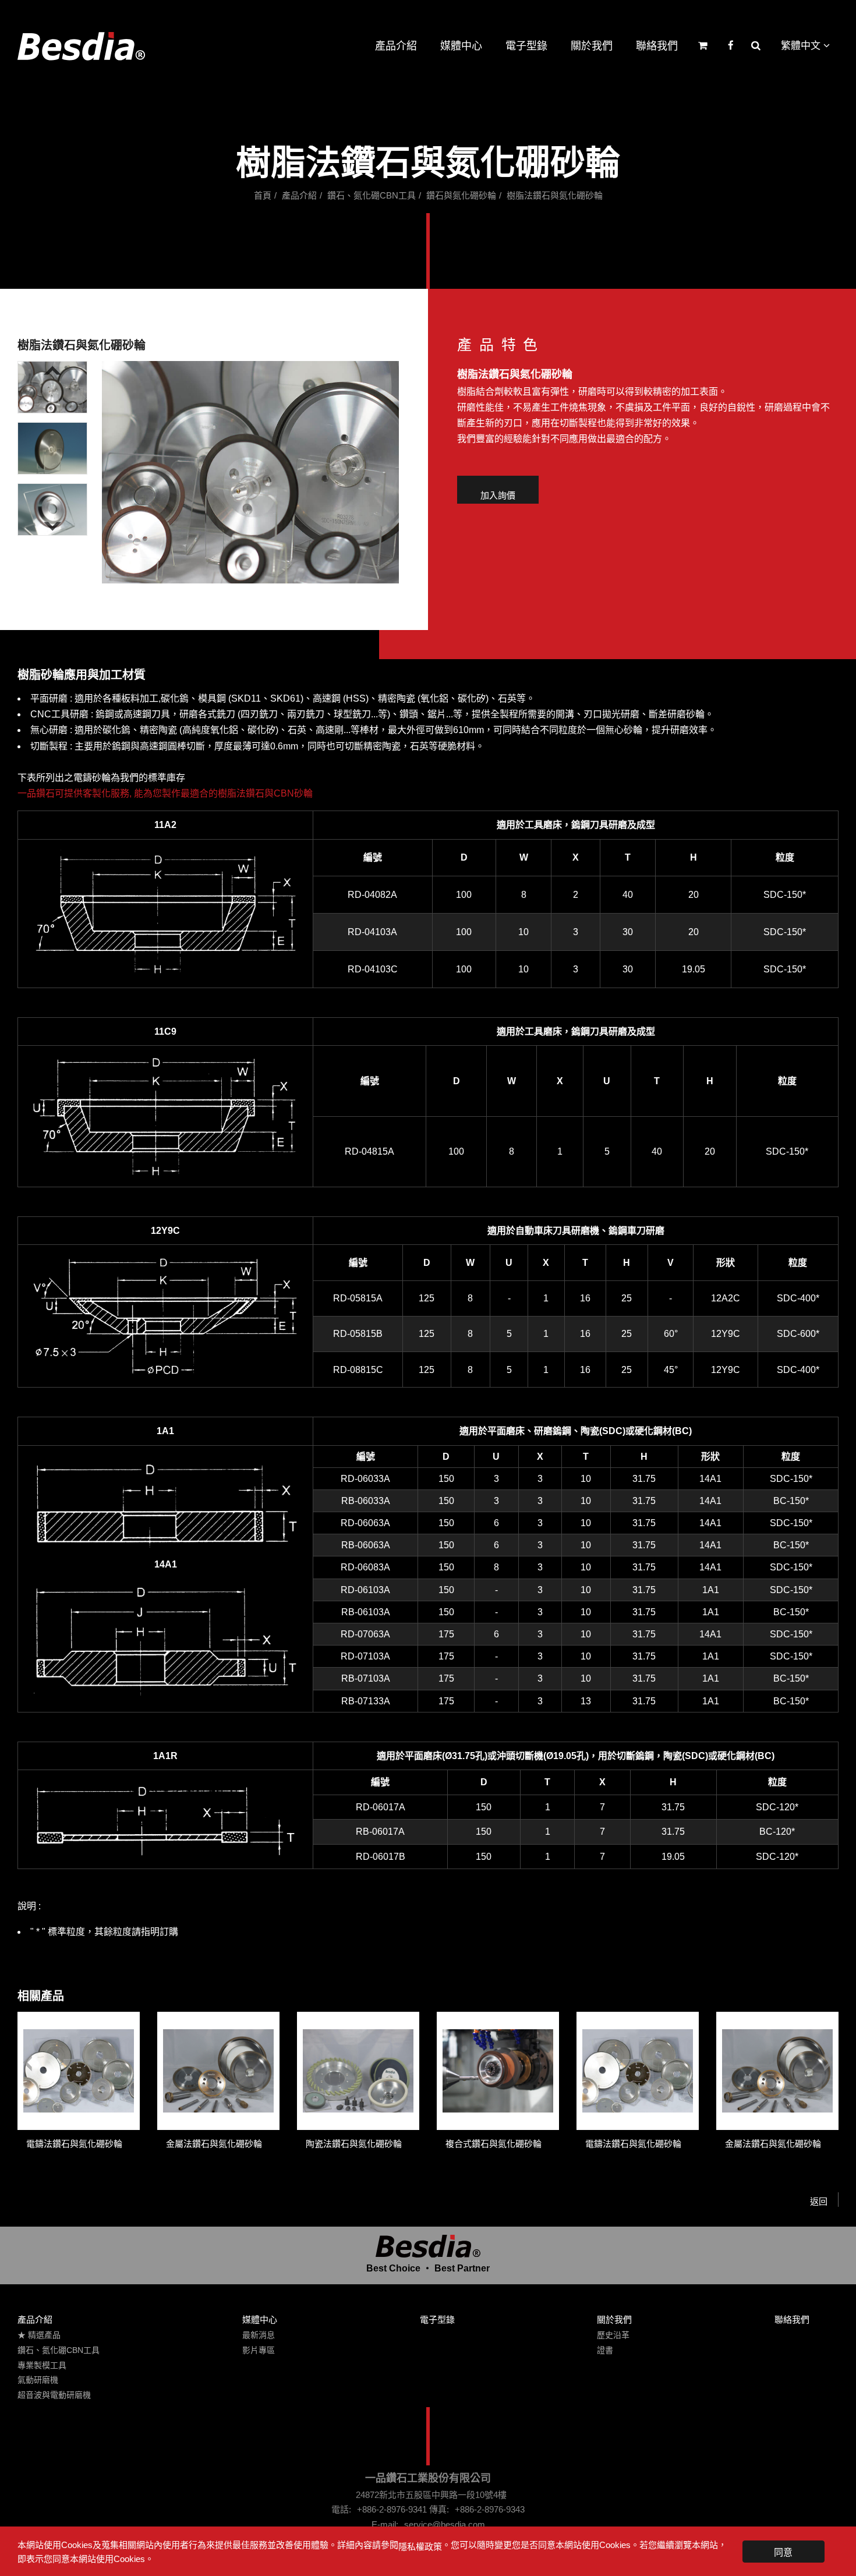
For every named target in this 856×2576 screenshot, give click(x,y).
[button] (52, 387)
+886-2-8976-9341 (392, 2509)
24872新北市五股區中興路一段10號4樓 (431, 2495)
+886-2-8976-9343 (490, 2509)
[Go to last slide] (52, 370)
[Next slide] (52, 526)
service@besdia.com (445, 2524)
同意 (783, 2552)
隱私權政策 (420, 2547)
